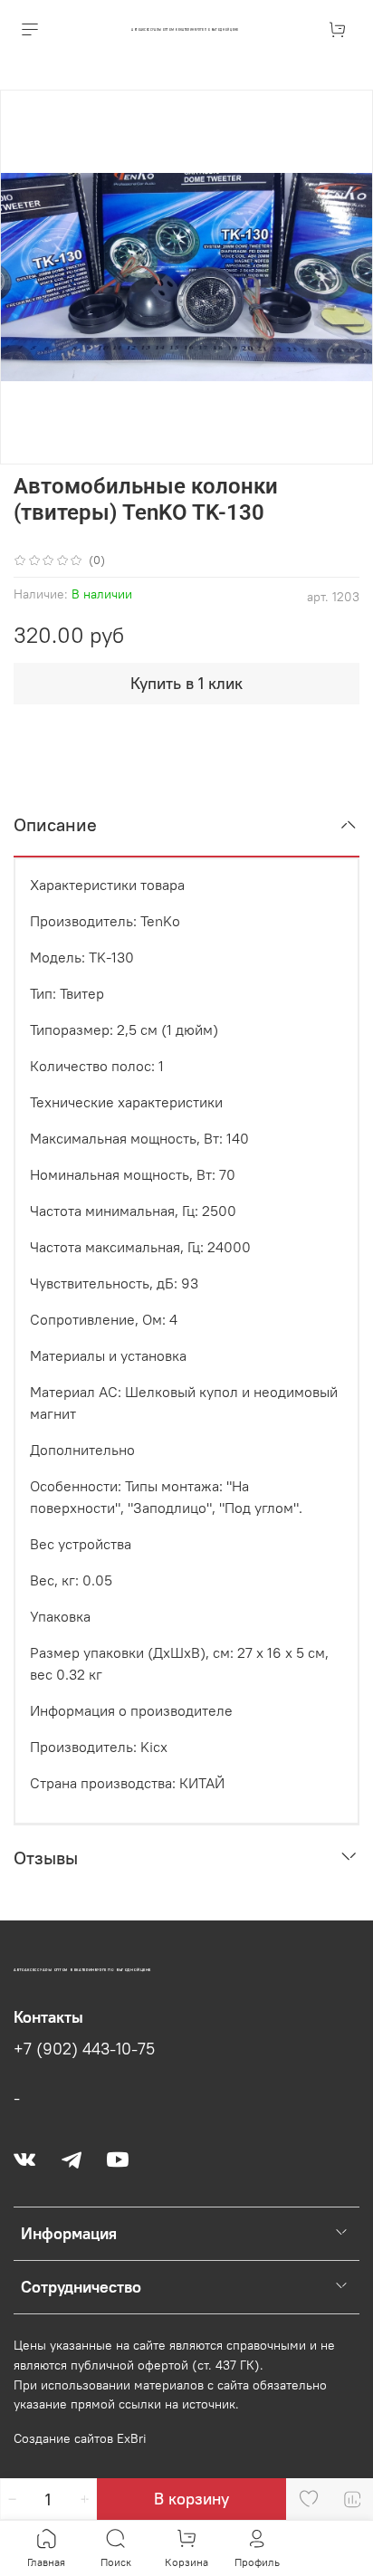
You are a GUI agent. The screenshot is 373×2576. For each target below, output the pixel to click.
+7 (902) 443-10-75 (84, 2049)
